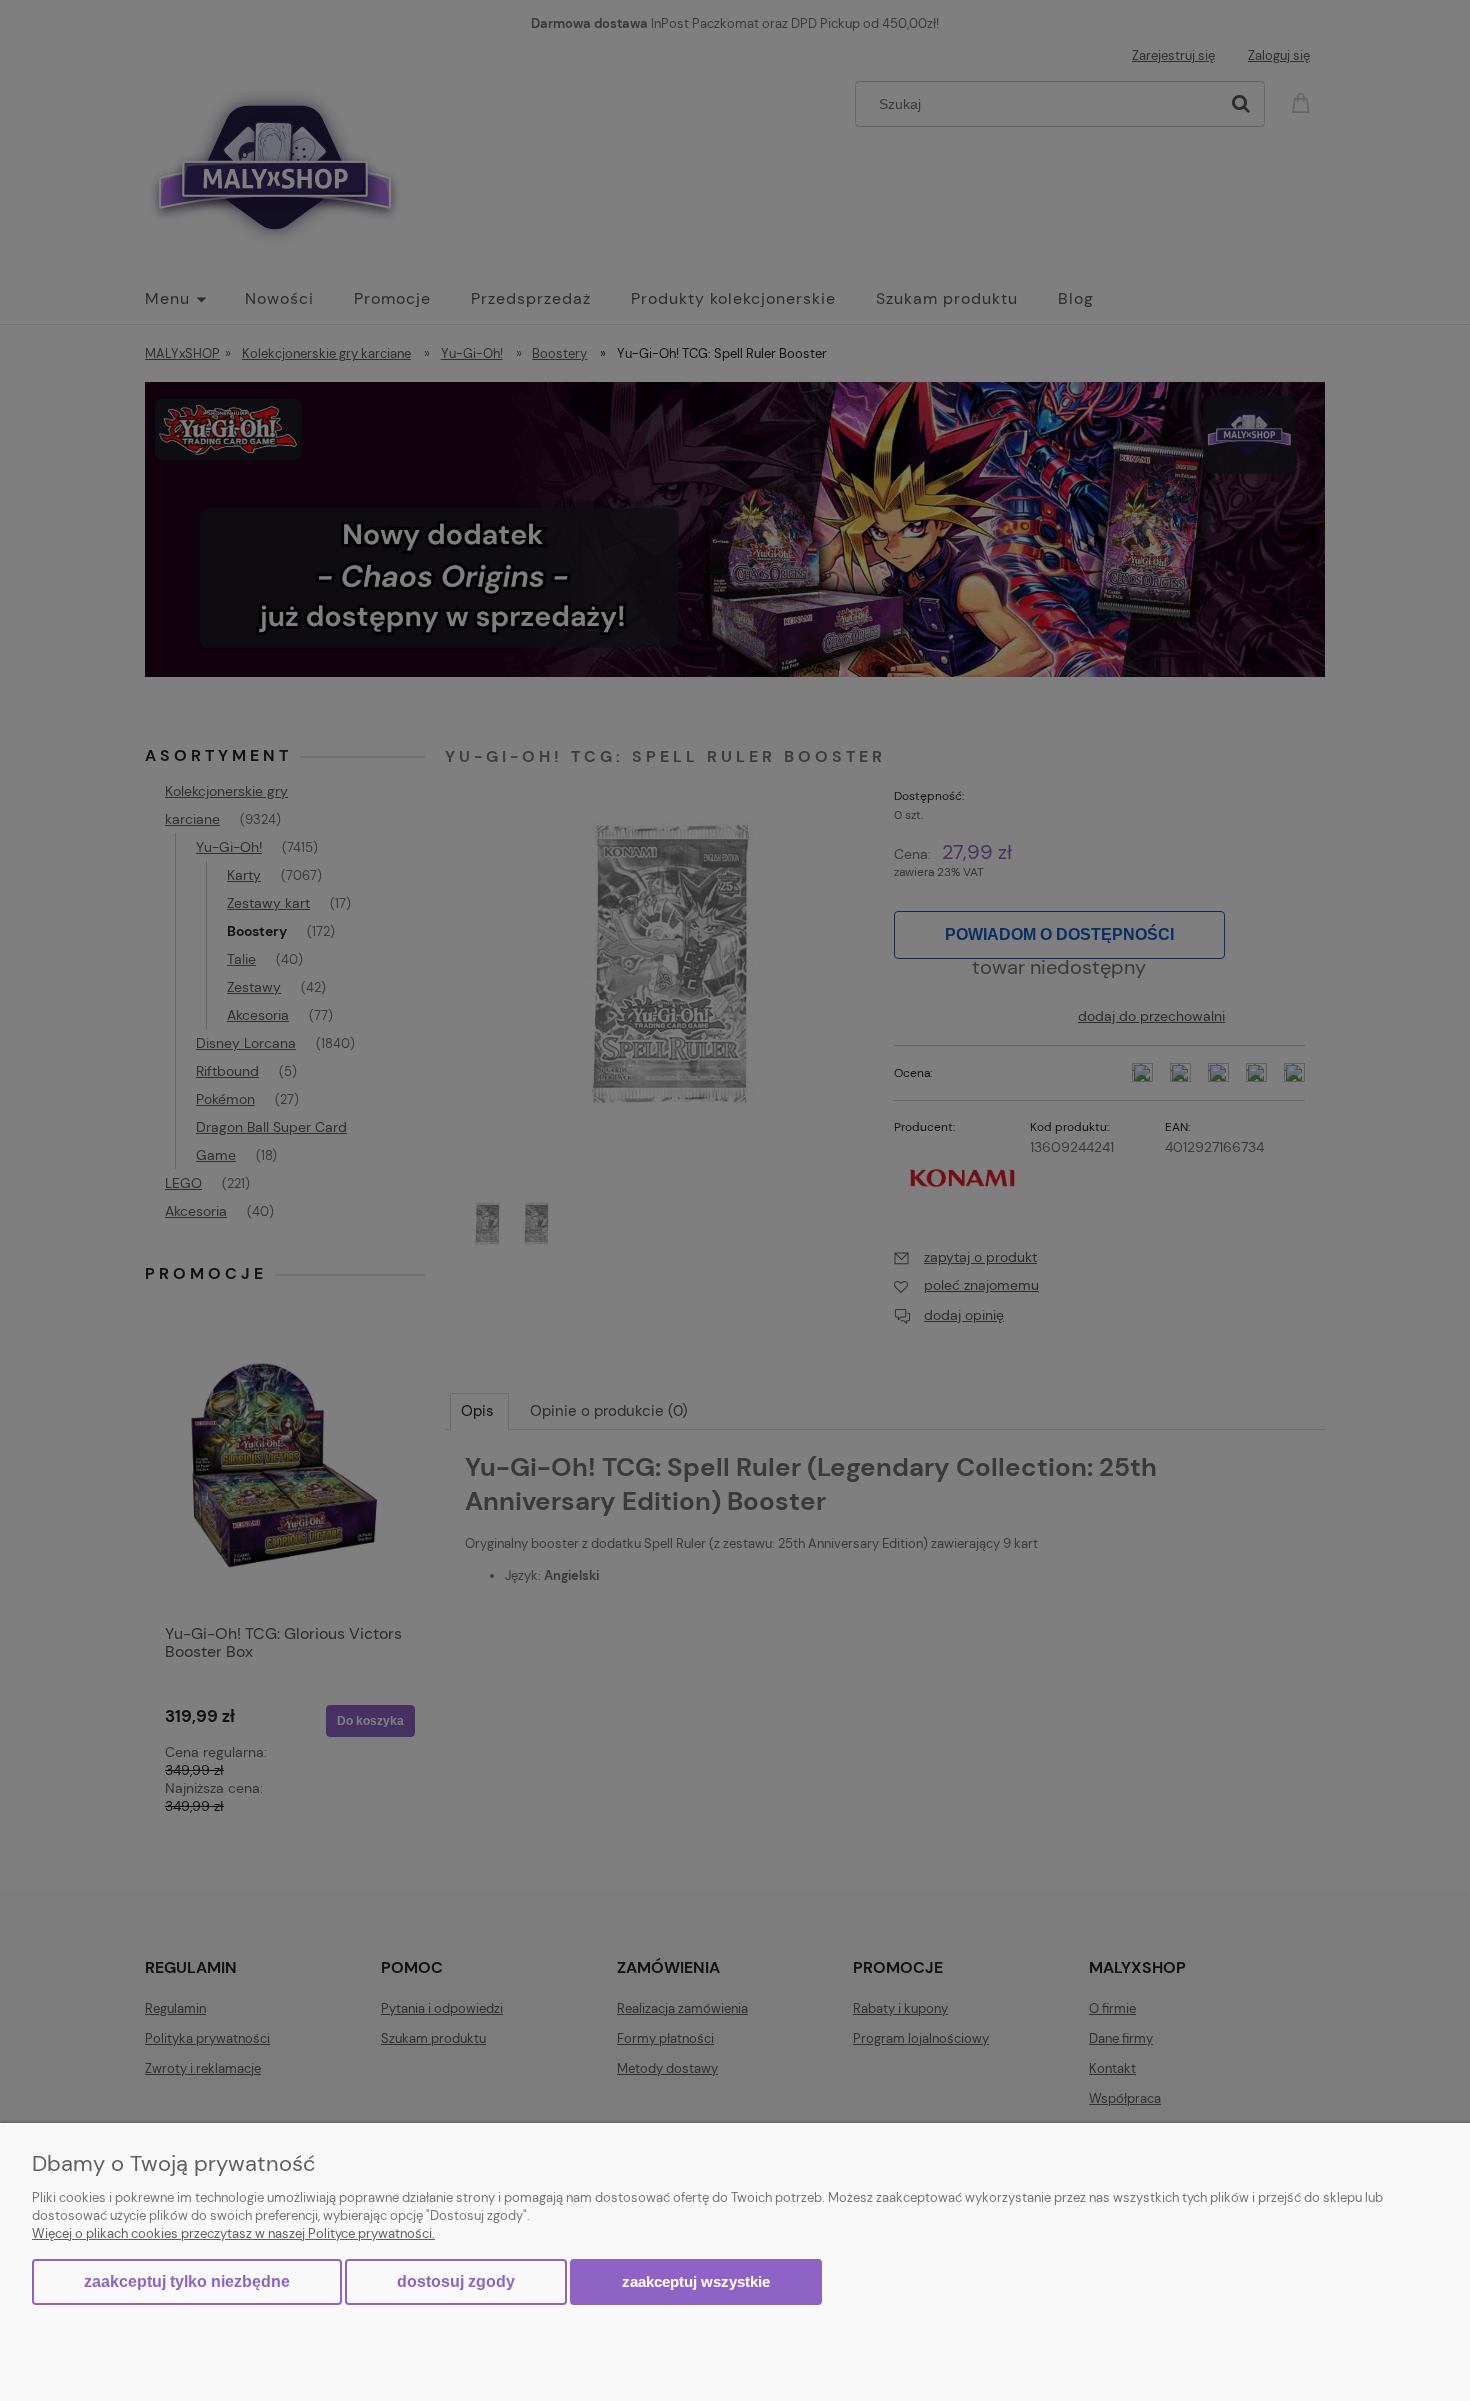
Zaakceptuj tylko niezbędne (187, 2281)
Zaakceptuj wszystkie (696, 2281)
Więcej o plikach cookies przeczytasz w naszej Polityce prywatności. (233, 2233)
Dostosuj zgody (456, 2281)
